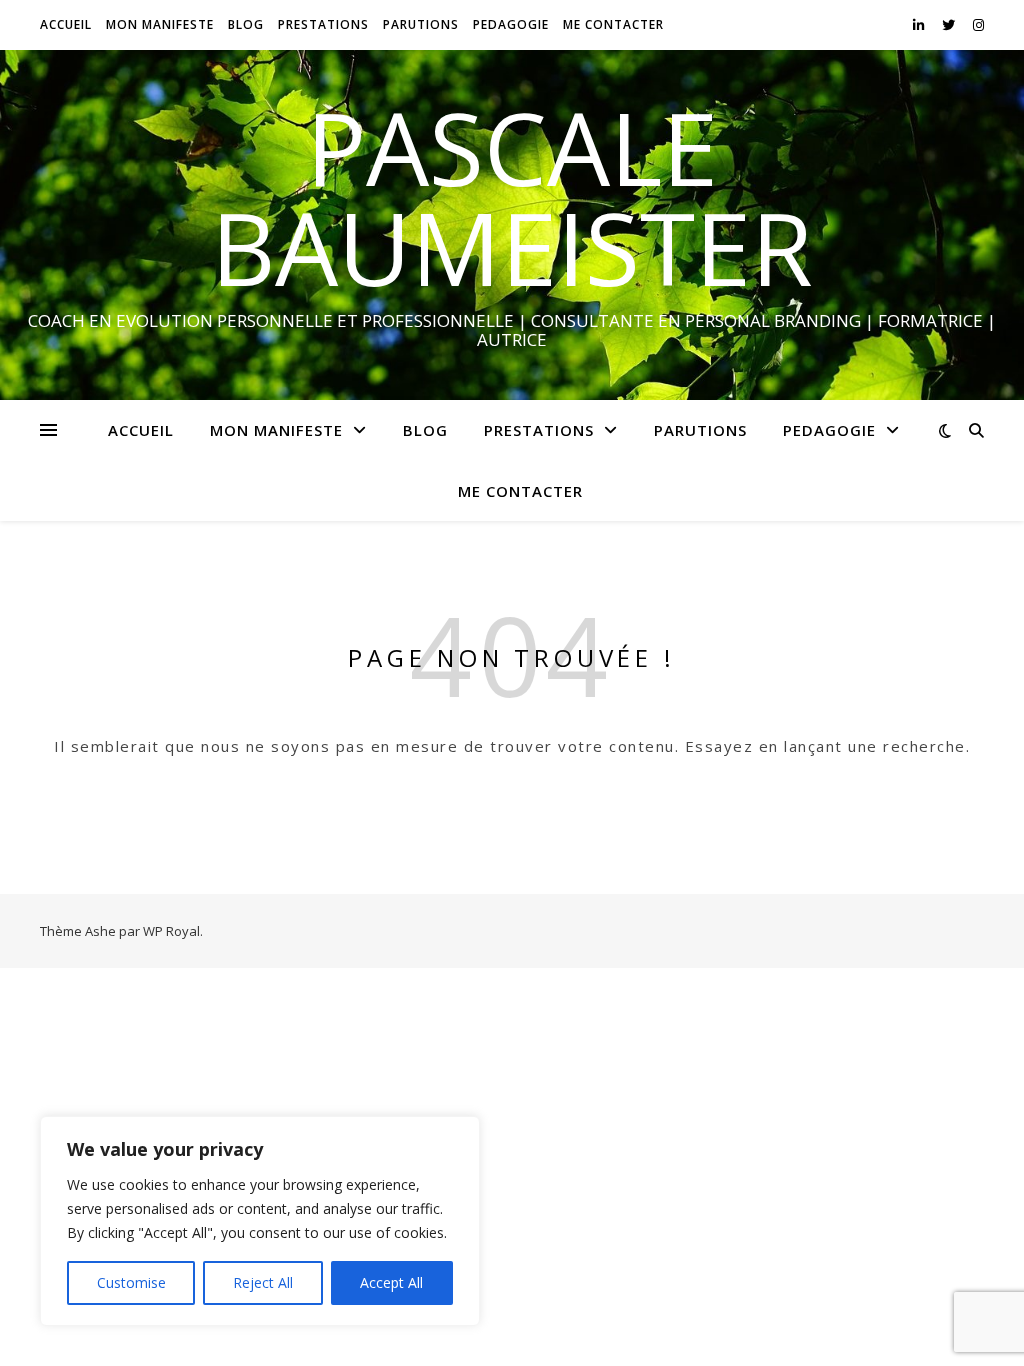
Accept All (391, 1282)
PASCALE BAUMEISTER (512, 197)
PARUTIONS (421, 24)
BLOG (246, 24)
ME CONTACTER (613, 24)
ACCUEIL (66, 24)
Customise (131, 1282)
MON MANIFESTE (160, 24)
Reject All (263, 1282)
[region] (260, 1221)
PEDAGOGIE (511, 24)
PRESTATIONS (323, 24)
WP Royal (171, 931)
